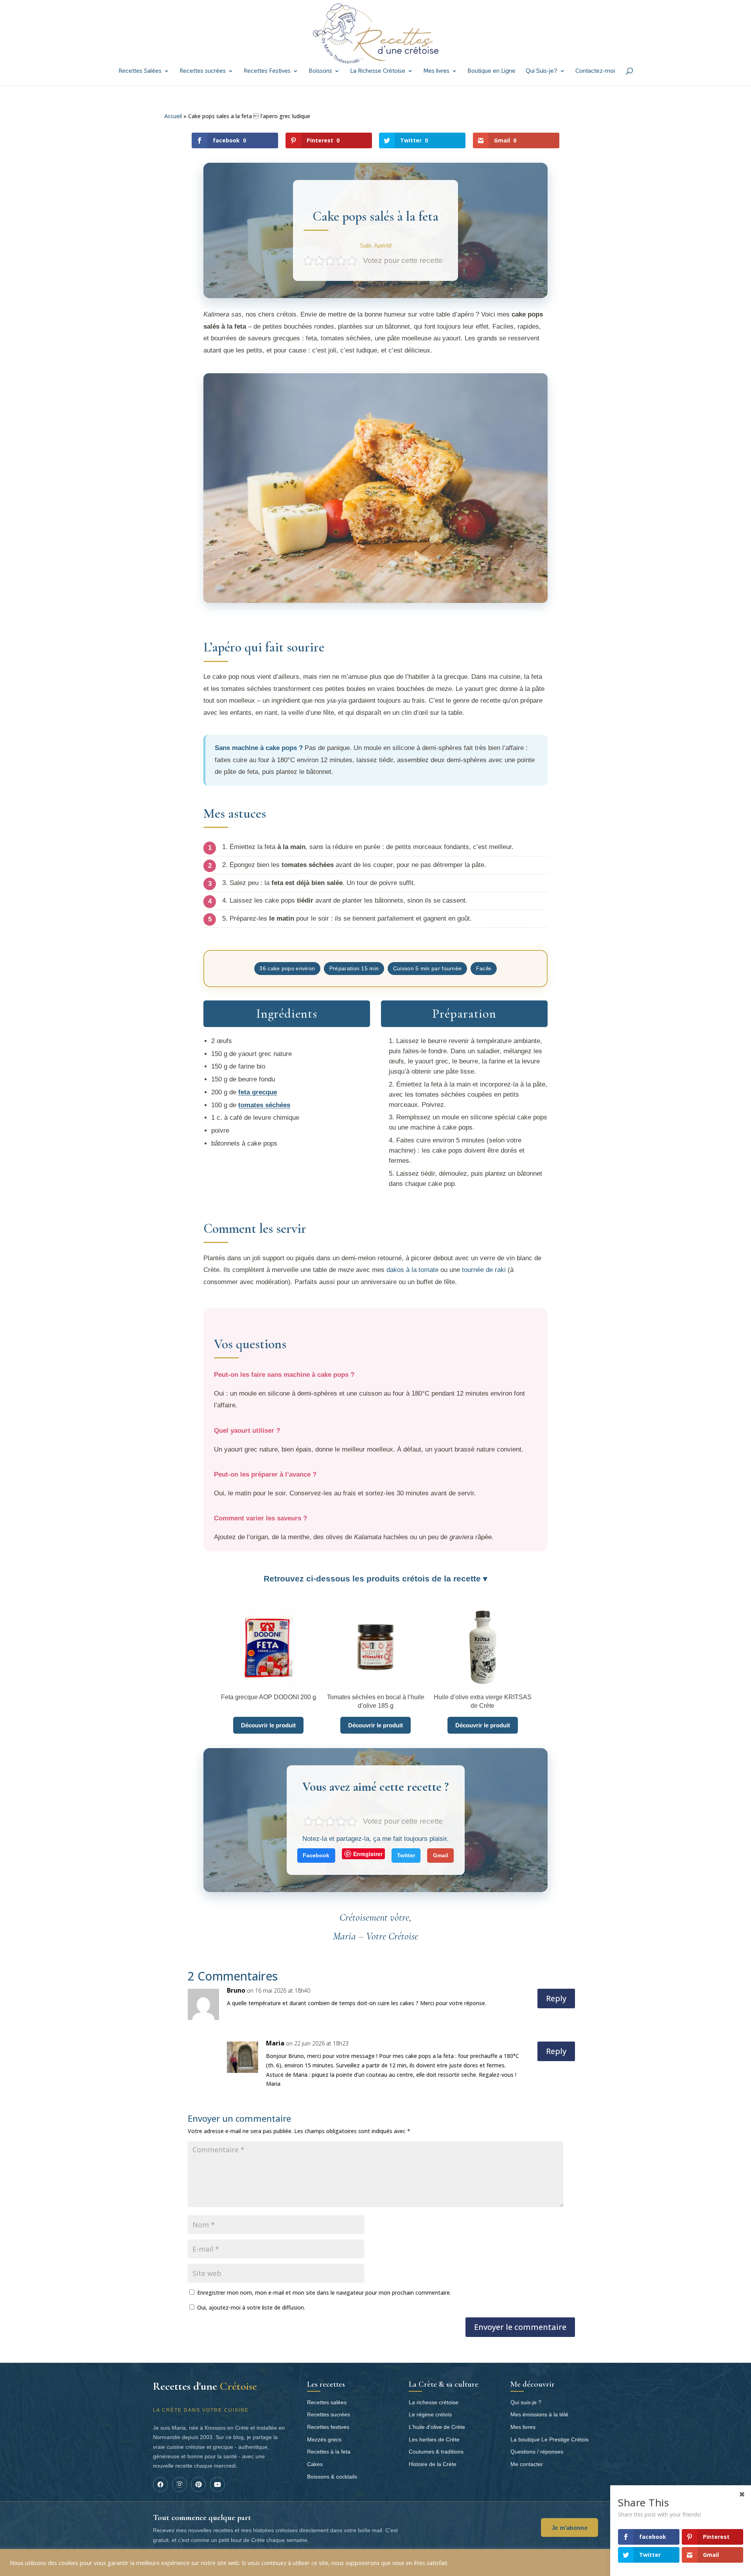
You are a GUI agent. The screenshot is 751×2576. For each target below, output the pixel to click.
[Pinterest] (198, 2484)
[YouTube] (217, 2484)
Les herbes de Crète (434, 2439)
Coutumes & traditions (436, 2452)
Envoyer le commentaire (520, 2327)
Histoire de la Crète (433, 2464)
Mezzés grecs (324, 2439)
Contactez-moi (595, 71)
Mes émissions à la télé (539, 2414)
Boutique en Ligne (491, 71)
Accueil (173, 116)
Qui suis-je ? (526, 2402)
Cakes (315, 2464)
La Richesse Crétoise (378, 71)
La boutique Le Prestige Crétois (550, 2439)
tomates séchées (264, 1105)
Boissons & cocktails (332, 2477)
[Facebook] (160, 2484)
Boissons (320, 71)
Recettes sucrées (203, 71)
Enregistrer (368, 1854)
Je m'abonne (570, 2528)
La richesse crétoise (434, 2402)
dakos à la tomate (412, 1270)
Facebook (316, 1855)
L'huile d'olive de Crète (437, 2427)
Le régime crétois (430, 2414)
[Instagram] (180, 2484)
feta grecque (258, 1092)
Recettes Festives (267, 71)
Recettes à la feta (329, 2452)
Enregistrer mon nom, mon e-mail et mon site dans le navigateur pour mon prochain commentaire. (324, 2293)
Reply (556, 1998)
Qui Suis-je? (542, 71)
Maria (275, 2043)
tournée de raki (484, 1270)
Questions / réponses (537, 2452)
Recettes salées (327, 2402)
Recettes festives (328, 2427)
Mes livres (436, 71)
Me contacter (527, 2464)
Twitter (406, 1855)
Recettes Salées (140, 71)
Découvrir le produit (268, 1725)
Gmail (441, 1855)
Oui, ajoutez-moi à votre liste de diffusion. (250, 2307)
